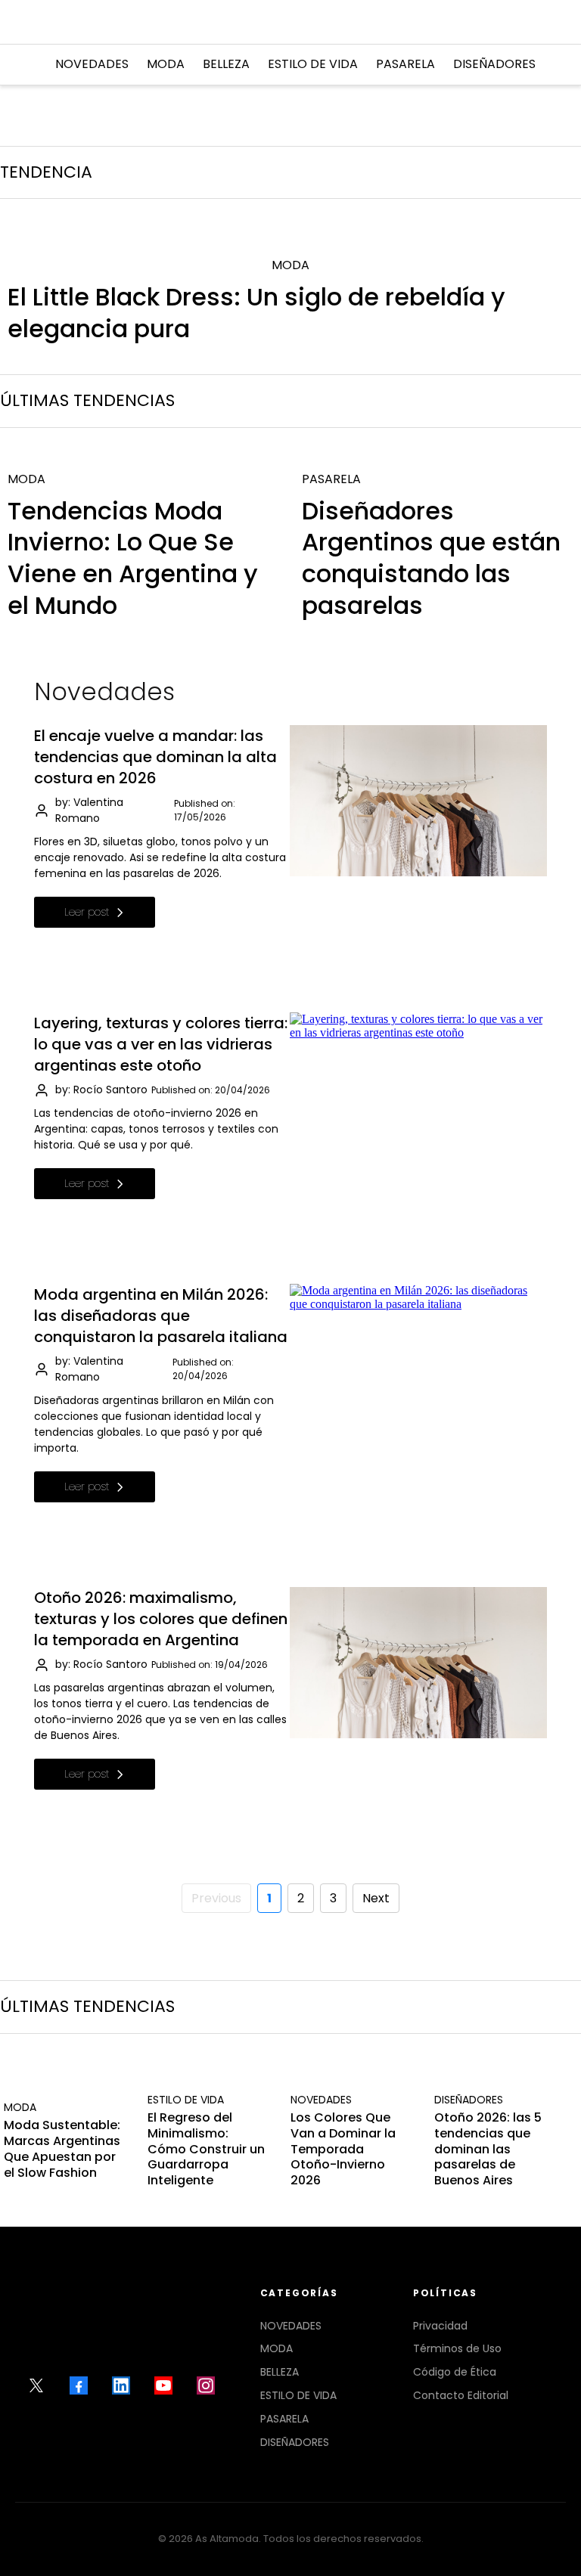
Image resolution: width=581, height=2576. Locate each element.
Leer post (87, 912)
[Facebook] (79, 2385)
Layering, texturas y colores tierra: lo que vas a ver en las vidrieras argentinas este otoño (161, 1044)
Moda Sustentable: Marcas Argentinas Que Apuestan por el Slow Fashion (62, 2148)
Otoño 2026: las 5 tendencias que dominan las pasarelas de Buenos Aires (488, 2149)
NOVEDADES (291, 2326)
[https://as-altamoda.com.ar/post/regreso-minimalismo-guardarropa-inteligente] (208, 2078)
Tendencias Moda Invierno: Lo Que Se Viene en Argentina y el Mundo (133, 558)
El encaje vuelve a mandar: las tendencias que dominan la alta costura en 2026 (155, 757)
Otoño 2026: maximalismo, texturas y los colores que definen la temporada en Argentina (161, 1619)
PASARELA (284, 2419)
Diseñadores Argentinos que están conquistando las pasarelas (431, 558)
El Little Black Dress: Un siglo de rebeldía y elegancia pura (256, 313)
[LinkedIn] (121, 2385)
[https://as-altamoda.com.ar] (289, 22)
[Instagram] (206, 2385)
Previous (216, 1898)
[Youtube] (163, 2385)
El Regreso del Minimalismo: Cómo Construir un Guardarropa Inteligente (206, 2149)
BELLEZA (280, 2372)
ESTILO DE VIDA (298, 2395)
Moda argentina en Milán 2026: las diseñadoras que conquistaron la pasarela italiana (161, 1316)
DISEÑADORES (295, 2442)
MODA (277, 2348)
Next (376, 1898)
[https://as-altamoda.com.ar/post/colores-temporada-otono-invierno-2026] (351, 2078)
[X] (36, 2385)
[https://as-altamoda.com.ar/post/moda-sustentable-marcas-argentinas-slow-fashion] (64, 2086)
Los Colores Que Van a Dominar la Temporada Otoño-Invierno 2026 (343, 2149)
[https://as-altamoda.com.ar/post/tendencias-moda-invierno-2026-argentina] (143, 457)
